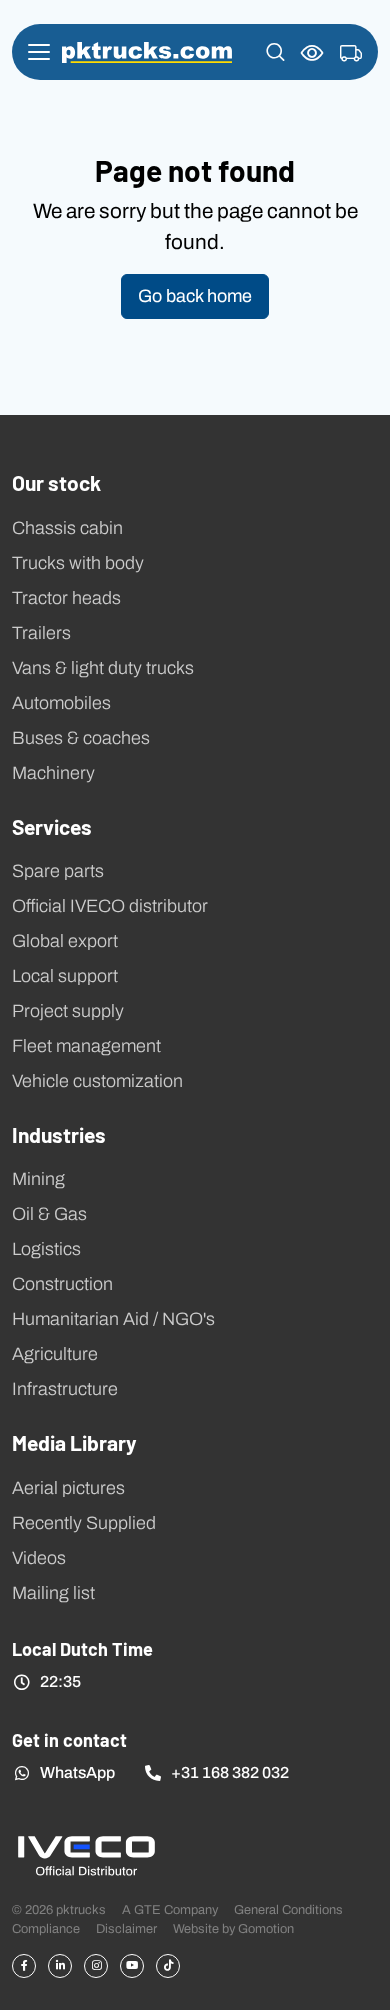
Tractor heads (66, 598)
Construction (62, 1284)
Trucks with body (78, 563)
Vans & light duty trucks (103, 668)
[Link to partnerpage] (86, 1854)
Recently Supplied (84, 1523)
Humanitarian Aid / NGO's (113, 1319)
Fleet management (86, 1046)
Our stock (56, 482)
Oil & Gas (49, 1214)
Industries (59, 1134)
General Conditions (288, 1909)
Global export (65, 941)
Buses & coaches (81, 738)
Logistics (46, 1249)
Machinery (53, 773)
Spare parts (58, 871)
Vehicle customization (97, 1081)
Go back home (195, 296)
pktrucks (147, 52)
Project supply (68, 1011)
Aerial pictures (68, 1488)
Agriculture (55, 1354)
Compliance (46, 1928)
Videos (39, 1558)
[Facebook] (24, 1966)
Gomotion (266, 1928)
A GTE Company (170, 1909)
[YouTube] (132, 1966)
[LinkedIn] (60, 1966)
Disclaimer (126, 1928)
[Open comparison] (312, 52)
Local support (65, 976)
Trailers (41, 633)
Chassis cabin (67, 528)
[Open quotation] (351, 54)
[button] (275, 52)
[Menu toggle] (39, 52)
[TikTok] (168, 1966)
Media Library (74, 1442)
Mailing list (53, 1593)
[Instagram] (96, 1966)
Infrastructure (65, 1389)
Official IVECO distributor (110, 906)
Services (52, 826)
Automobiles (61, 703)
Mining (38, 1179)
